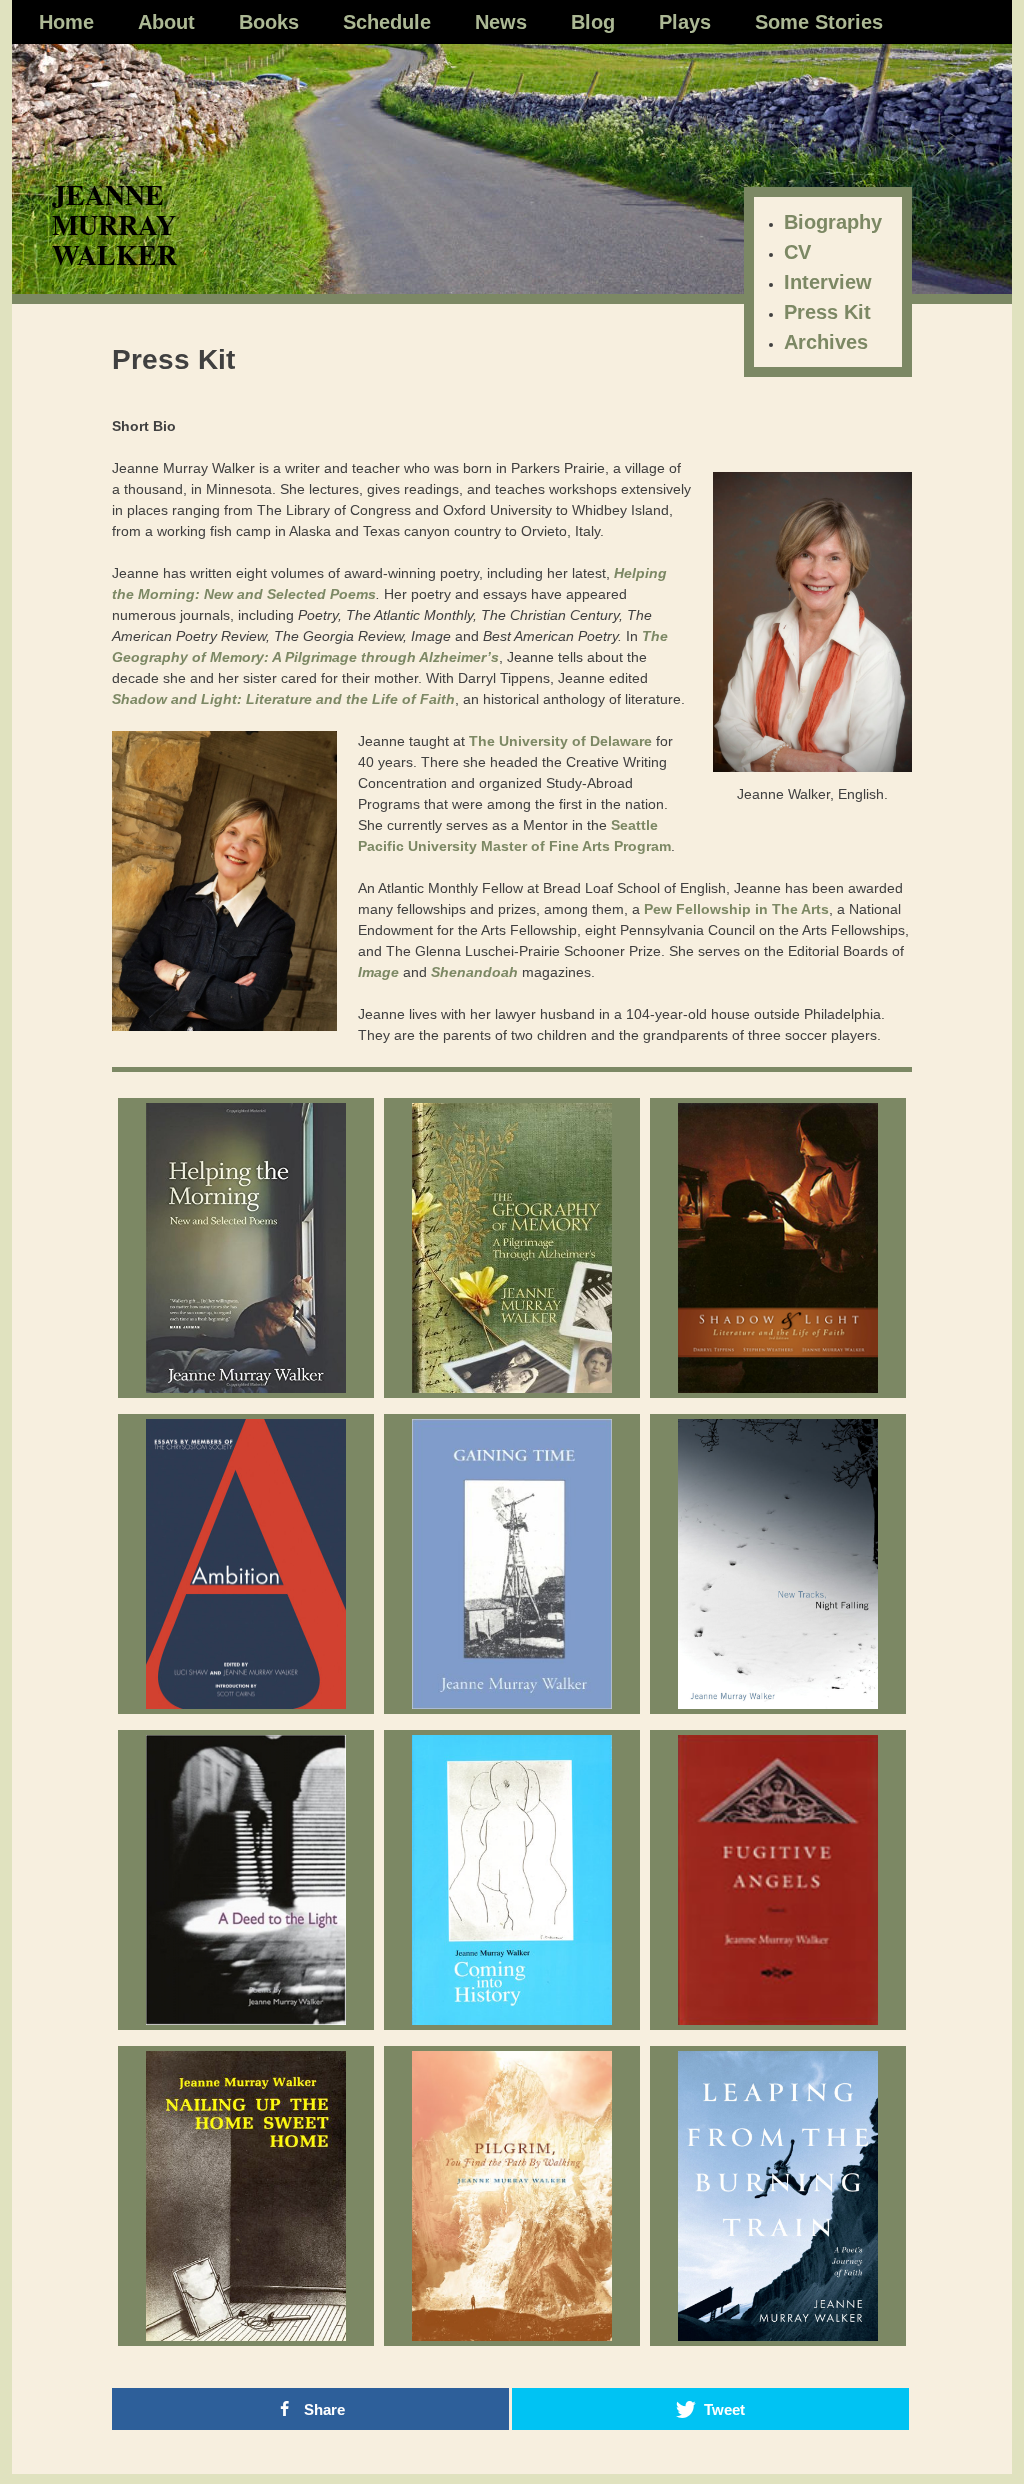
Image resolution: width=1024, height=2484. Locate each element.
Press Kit (827, 312)
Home (66, 22)
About (166, 22)
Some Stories (819, 22)
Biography (833, 222)
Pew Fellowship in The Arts (736, 909)
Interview (828, 282)
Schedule (387, 22)
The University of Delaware (560, 741)
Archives (826, 342)
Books (269, 22)
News (501, 22)
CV (797, 252)
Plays (685, 22)
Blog (593, 22)
